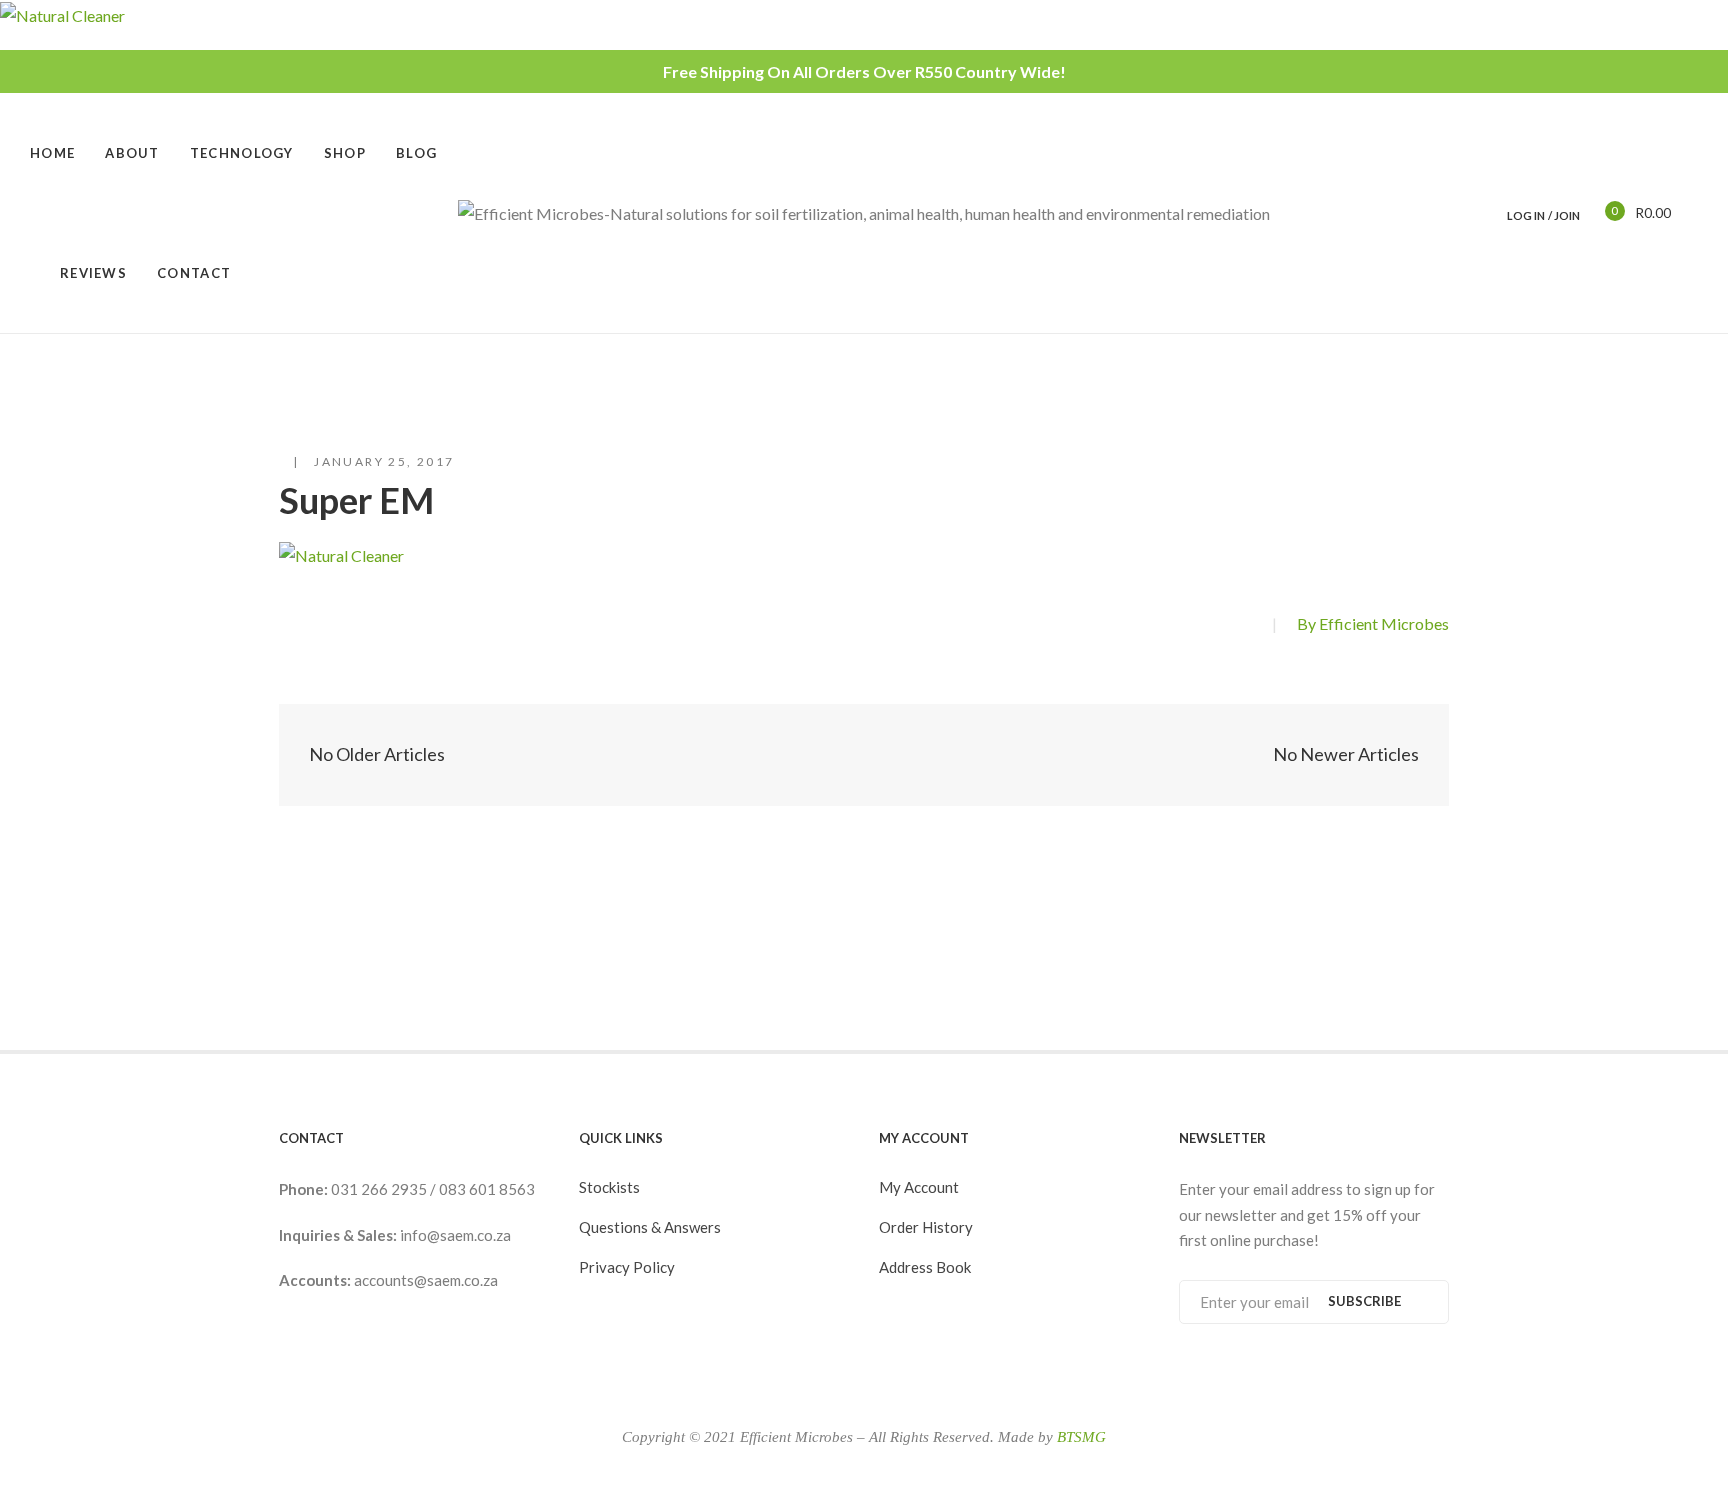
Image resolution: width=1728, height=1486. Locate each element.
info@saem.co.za (455, 1235)
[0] (1601, 212)
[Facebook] (1211, 626)
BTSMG (1081, 1437)
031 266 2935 (380, 1189)
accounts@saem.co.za (426, 1280)
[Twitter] (1246, 626)
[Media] (864, 755)
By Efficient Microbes (1373, 623)
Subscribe (1364, 1301)
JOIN (1567, 215)
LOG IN (1526, 215)
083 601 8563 (487, 1189)
